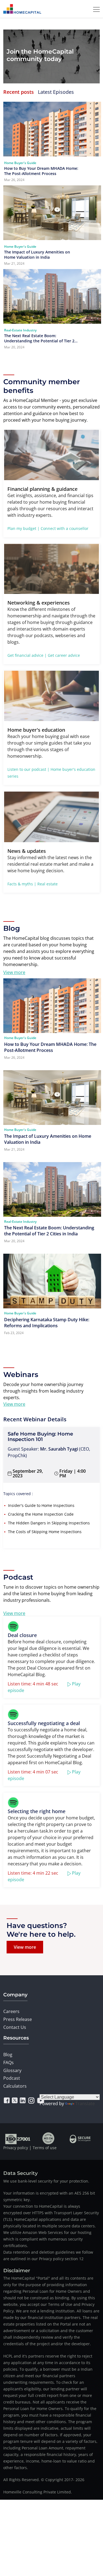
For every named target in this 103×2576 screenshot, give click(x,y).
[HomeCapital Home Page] (22, 9)
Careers (11, 2011)
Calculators (15, 2086)
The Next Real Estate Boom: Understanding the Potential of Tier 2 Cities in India (39, 338)
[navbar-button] (95, 9)
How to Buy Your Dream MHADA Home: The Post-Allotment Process (41, 171)
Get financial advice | (27, 655)
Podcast (12, 2078)
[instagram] (31, 2101)
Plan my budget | (23, 528)
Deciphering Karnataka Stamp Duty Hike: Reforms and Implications (47, 1323)
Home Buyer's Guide (20, 163)
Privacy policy (16, 2148)
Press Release (18, 2019)
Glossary (12, 2070)
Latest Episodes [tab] (56, 92)
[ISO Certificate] (18, 2138)
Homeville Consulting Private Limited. (38, 2492)
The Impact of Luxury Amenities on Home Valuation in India (37, 255)
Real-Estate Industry (20, 330)
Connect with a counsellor (65, 528)
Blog (8, 2055)
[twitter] (15, 2101)
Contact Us (15, 2027)
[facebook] (7, 2101)
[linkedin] (23, 2101)
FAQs (9, 2062)
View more (14, 972)
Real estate (48, 884)
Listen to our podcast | (28, 769)
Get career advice (64, 655)
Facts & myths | (22, 884)
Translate (85, 2104)
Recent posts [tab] (19, 92)
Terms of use (45, 2148)
